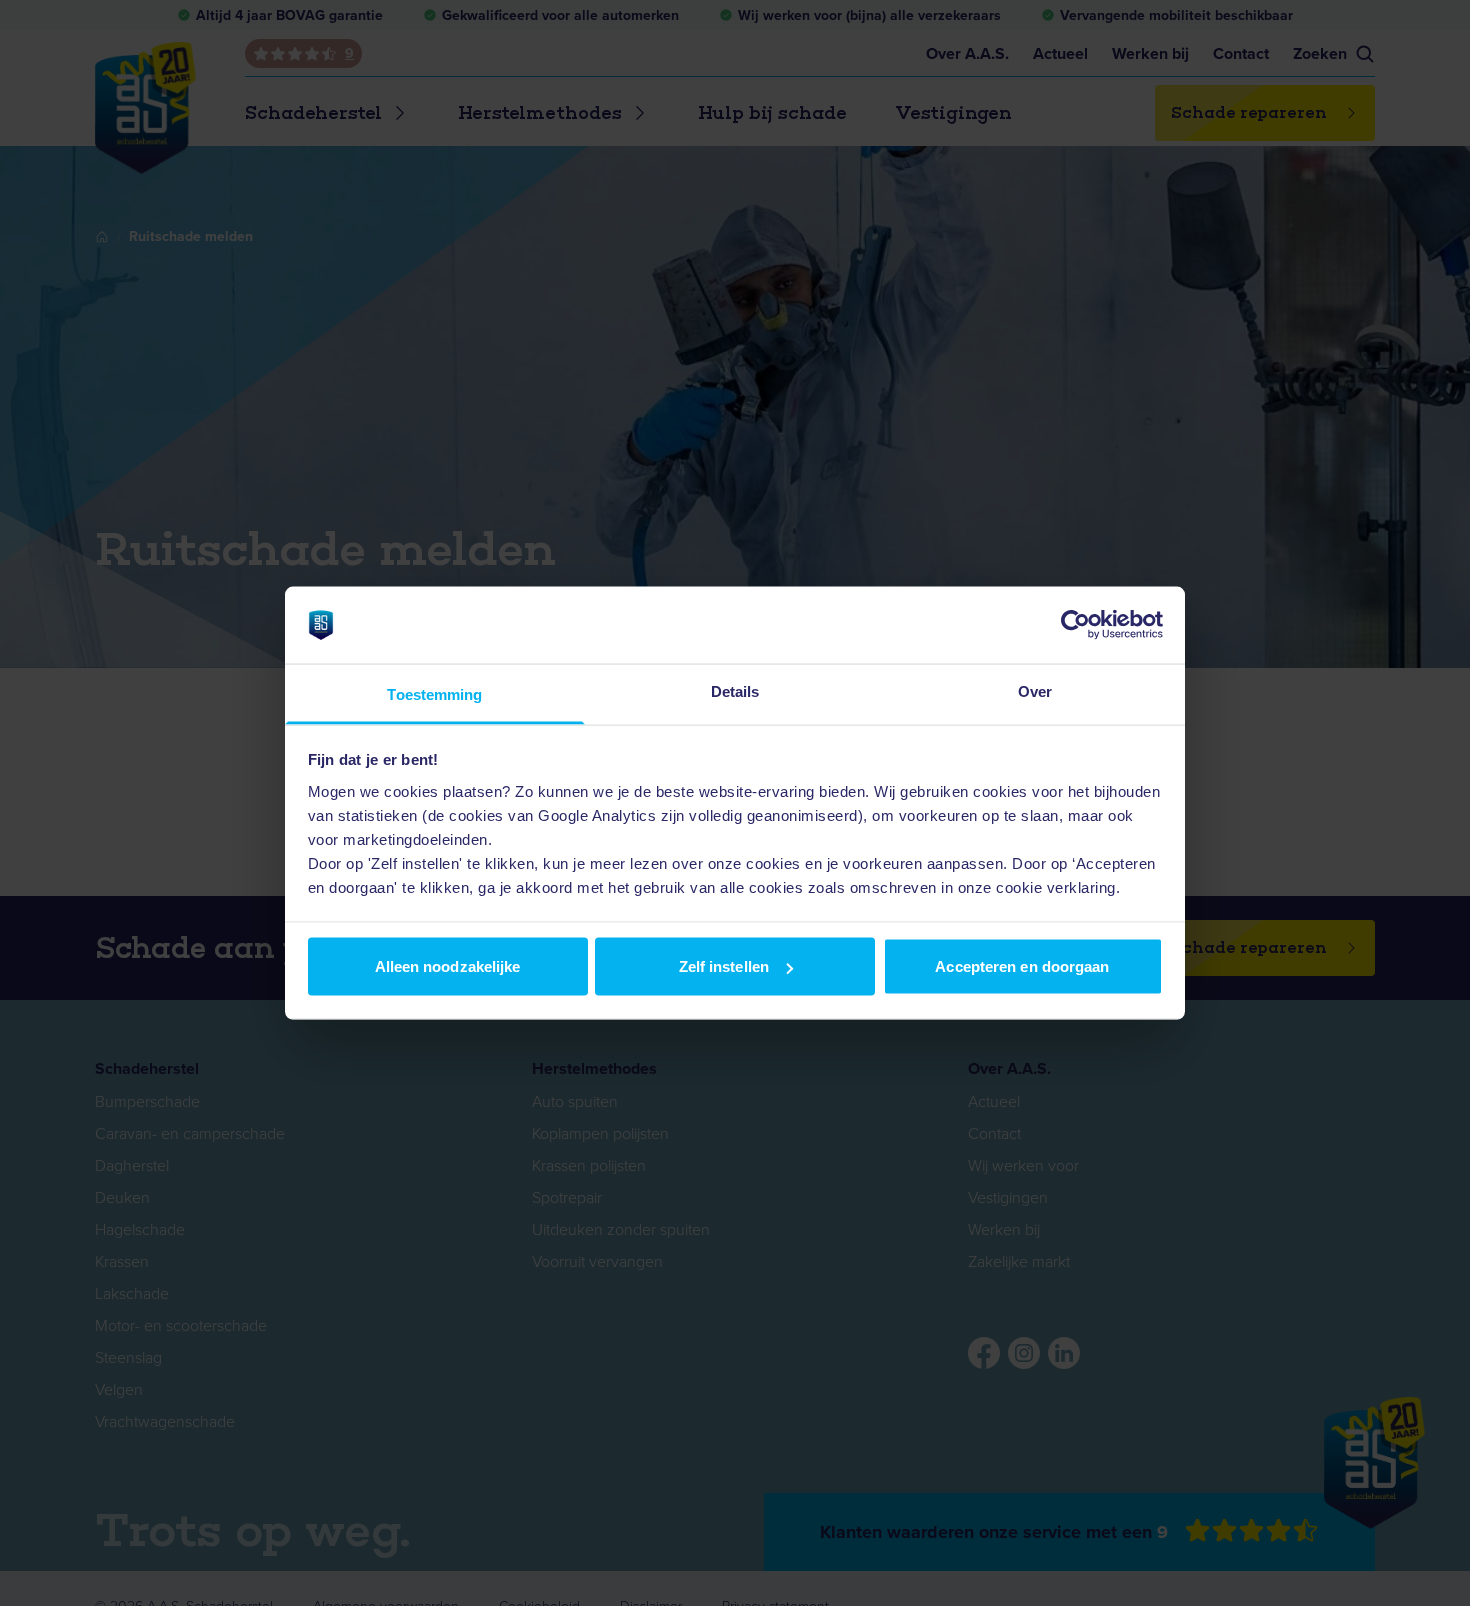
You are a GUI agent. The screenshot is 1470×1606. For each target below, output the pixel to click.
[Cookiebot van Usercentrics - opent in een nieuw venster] (1075, 625)
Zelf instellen (724, 966)
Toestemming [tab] (434, 693)
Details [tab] (735, 690)
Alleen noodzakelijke (448, 966)
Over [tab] (1035, 690)
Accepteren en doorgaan (1022, 966)
